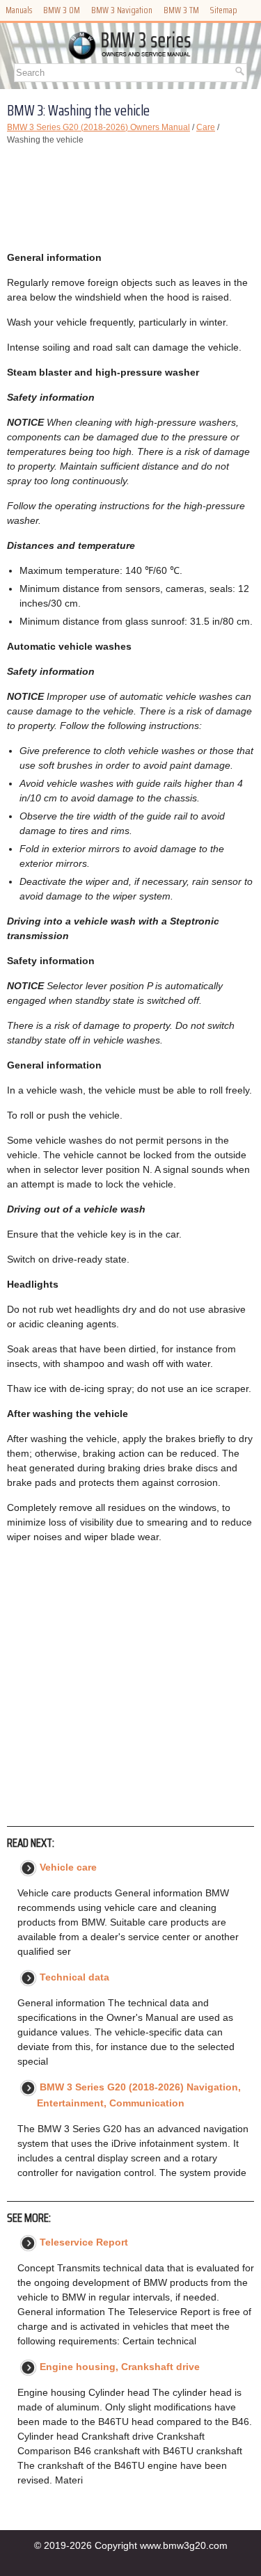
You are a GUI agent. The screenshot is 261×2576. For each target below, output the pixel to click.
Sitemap (224, 10)
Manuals (19, 10)
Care (206, 127)
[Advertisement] (130, 198)
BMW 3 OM (62, 10)
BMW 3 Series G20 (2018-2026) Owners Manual (98, 127)
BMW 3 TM (181, 10)
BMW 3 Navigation (122, 10)
